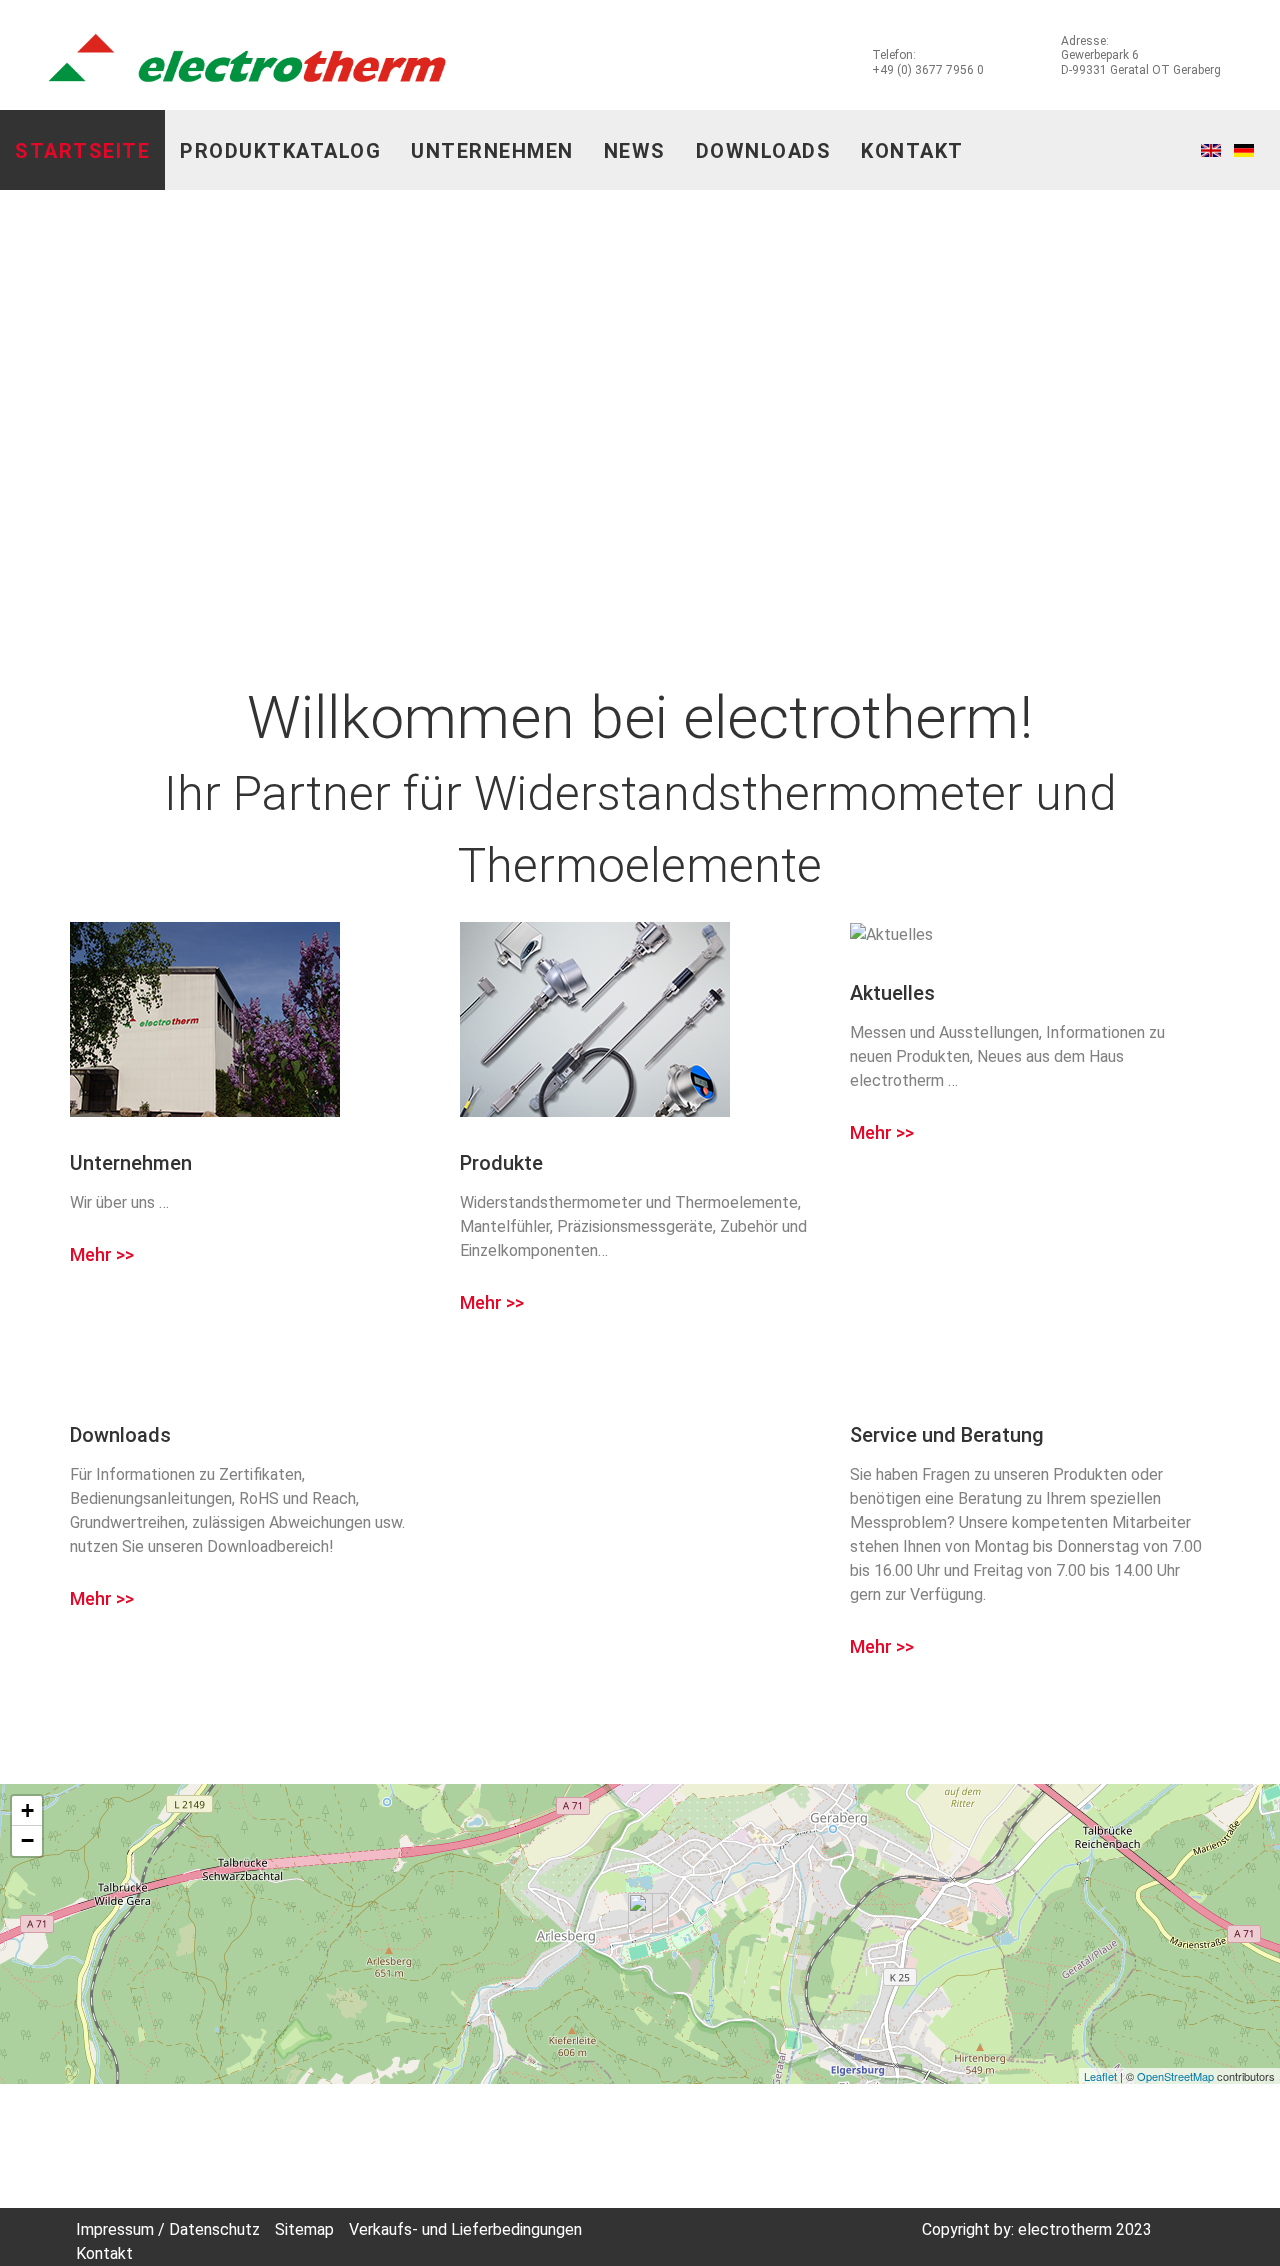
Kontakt (912, 151)
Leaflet (1100, 2076)
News (635, 151)
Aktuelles (892, 993)
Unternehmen (492, 151)
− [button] (27, 1840)
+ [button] (27, 1810)
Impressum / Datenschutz (168, 2229)
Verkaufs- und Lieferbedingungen (465, 2229)
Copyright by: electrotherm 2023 (1037, 2229)
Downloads (764, 151)
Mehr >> (102, 1255)
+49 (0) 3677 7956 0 (928, 70)
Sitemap (304, 2229)
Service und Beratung (947, 1435)
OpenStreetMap (1175, 2076)
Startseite (82, 151)
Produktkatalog (280, 151)
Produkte (501, 1163)
